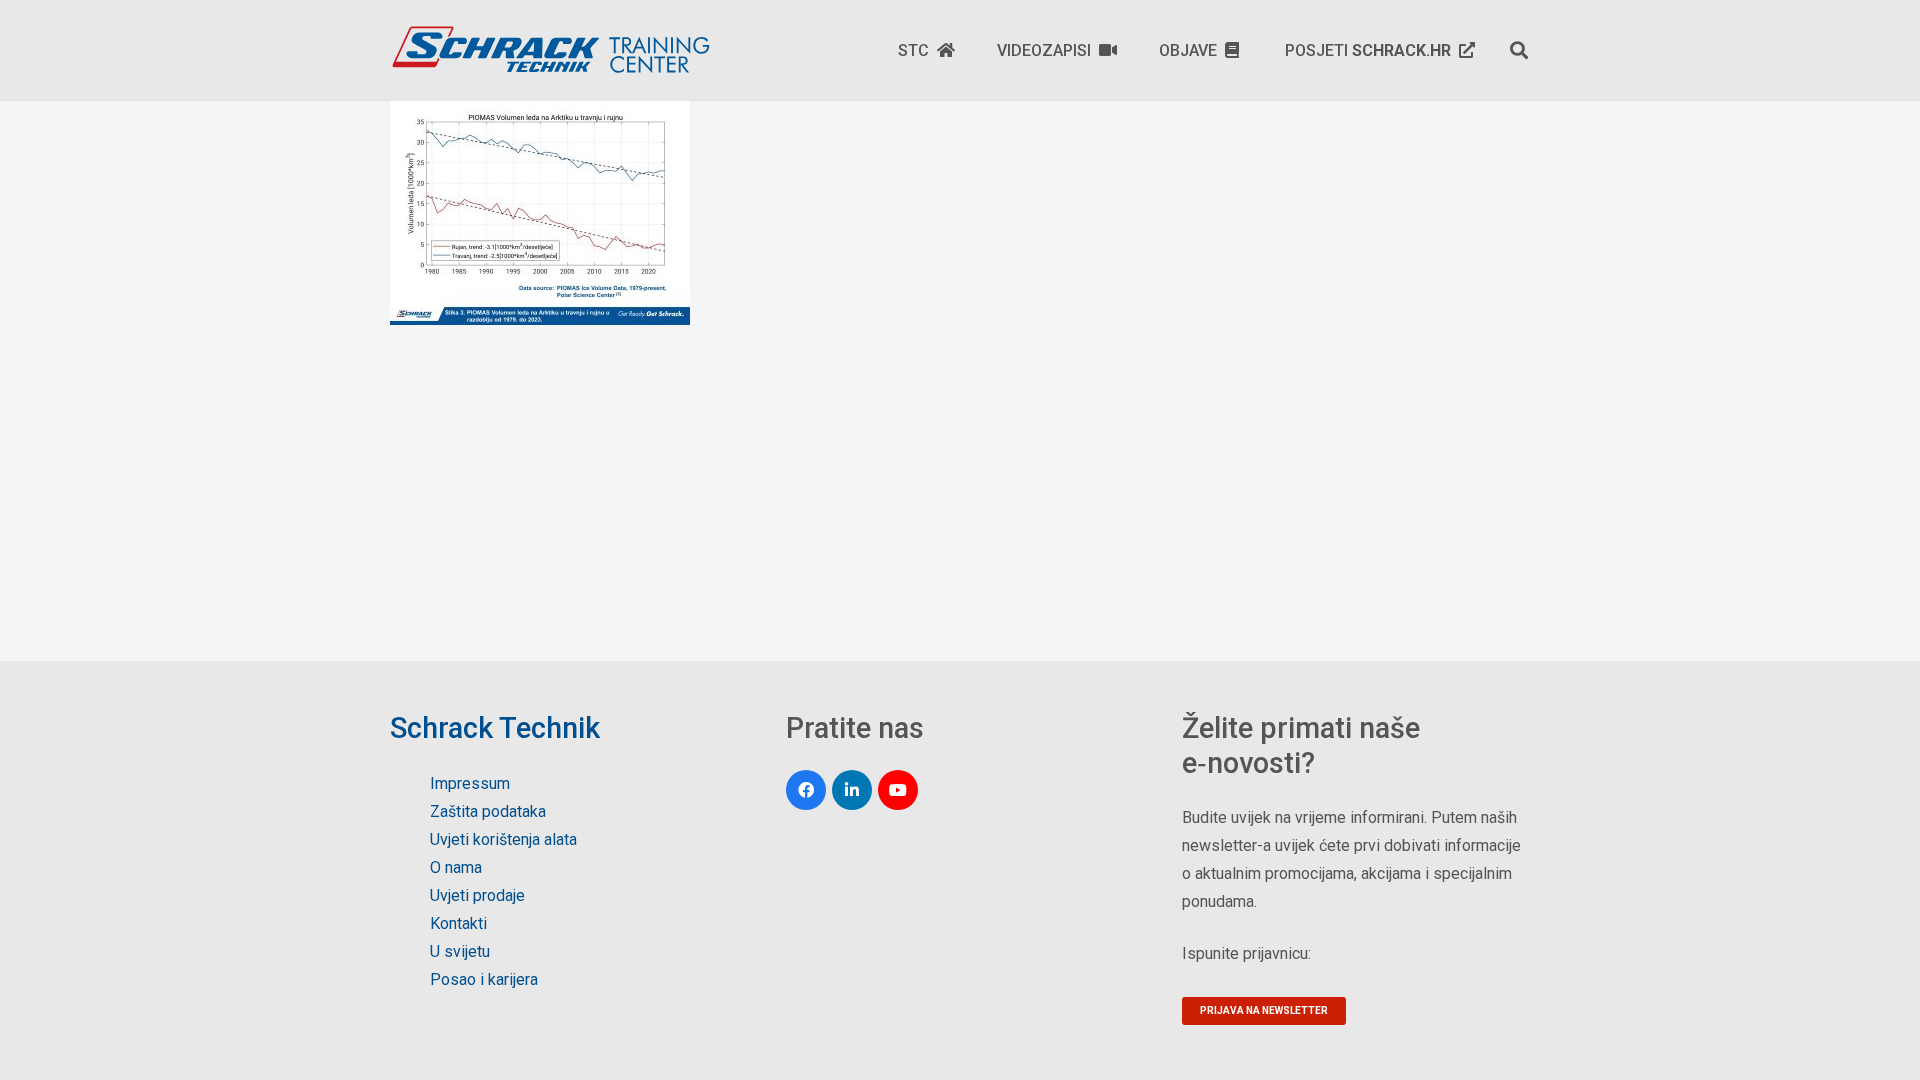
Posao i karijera (484, 979)
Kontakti (458, 923)
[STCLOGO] (550, 50)
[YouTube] (898, 790)
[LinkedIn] (852, 790)
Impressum (470, 783)
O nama (456, 867)
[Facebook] (806, 790)
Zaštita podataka (488, 811)
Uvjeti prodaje (477, 895)
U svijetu (460, 951)
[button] (1519, 50)
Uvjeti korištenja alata (503, 839)
